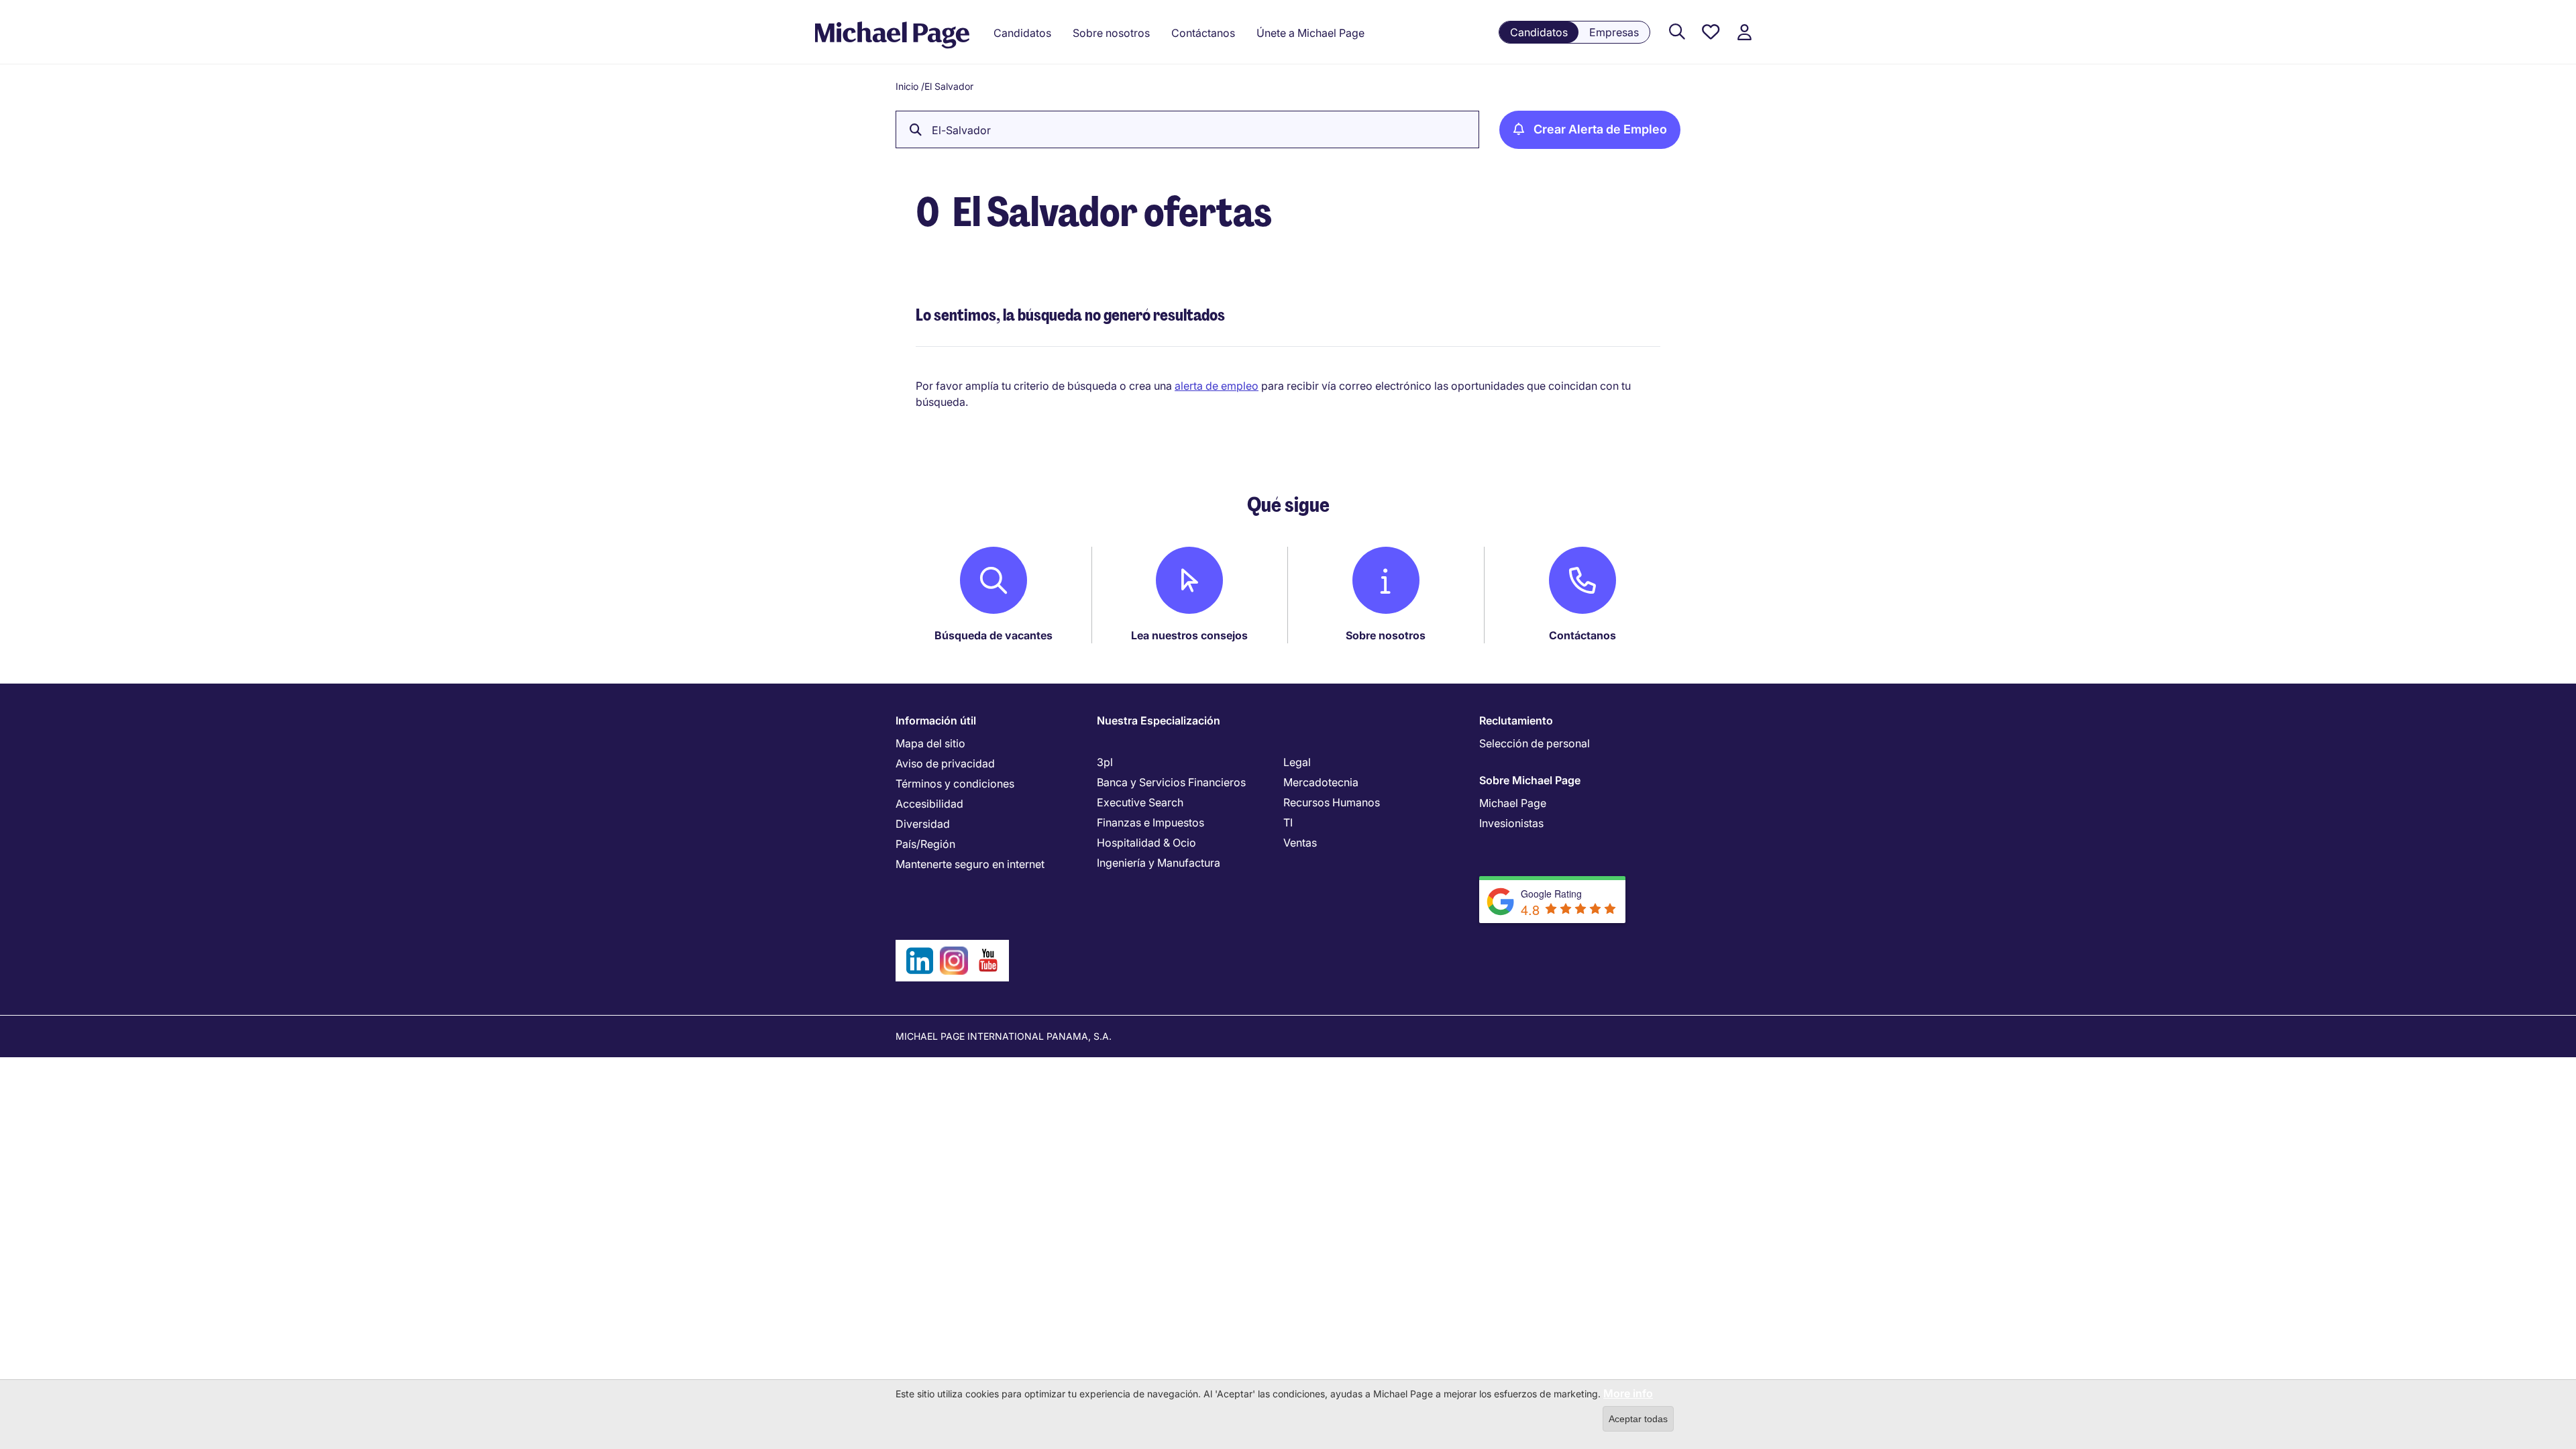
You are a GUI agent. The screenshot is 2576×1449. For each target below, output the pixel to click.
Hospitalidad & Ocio (1146, 843)
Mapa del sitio (930, 743)
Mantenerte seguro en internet (970, 864)
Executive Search (1140, 802)
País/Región (925, 844)
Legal (1297, 762)
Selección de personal (1535, 743)
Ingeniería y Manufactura (1159, 863)
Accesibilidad (929, 804)
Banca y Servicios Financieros (1171, 782)
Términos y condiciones (955, 784)
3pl (1105, 762)
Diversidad (923, 824)
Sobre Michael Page (1530, 780)
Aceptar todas (1638, 1419)
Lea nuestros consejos (1189, 635)
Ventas (1300, 843)
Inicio (907, 86)
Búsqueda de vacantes (994, 635)
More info (1628, 1393)
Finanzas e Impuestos (1150, 822)
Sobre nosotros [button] (1111, 33)
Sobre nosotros (1386, 635)
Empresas (1614, 32)
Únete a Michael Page (1310, 33)
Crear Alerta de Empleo (1600, 129)
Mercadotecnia (1321, 782)
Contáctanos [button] (1203, 33)
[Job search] (1677, 33)
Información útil (936, 720)
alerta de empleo (1217, 386)
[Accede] (1744, 33)
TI (1288, 822)
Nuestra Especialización (1159, 720)
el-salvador (961, 130)
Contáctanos (1582, 635)
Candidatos (1539, 32)
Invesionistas (1511, 823)
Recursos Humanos (1332, 802)
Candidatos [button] (1022, 33)
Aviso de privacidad (945, 763)
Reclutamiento (1516, 720)
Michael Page (1513, 803)
